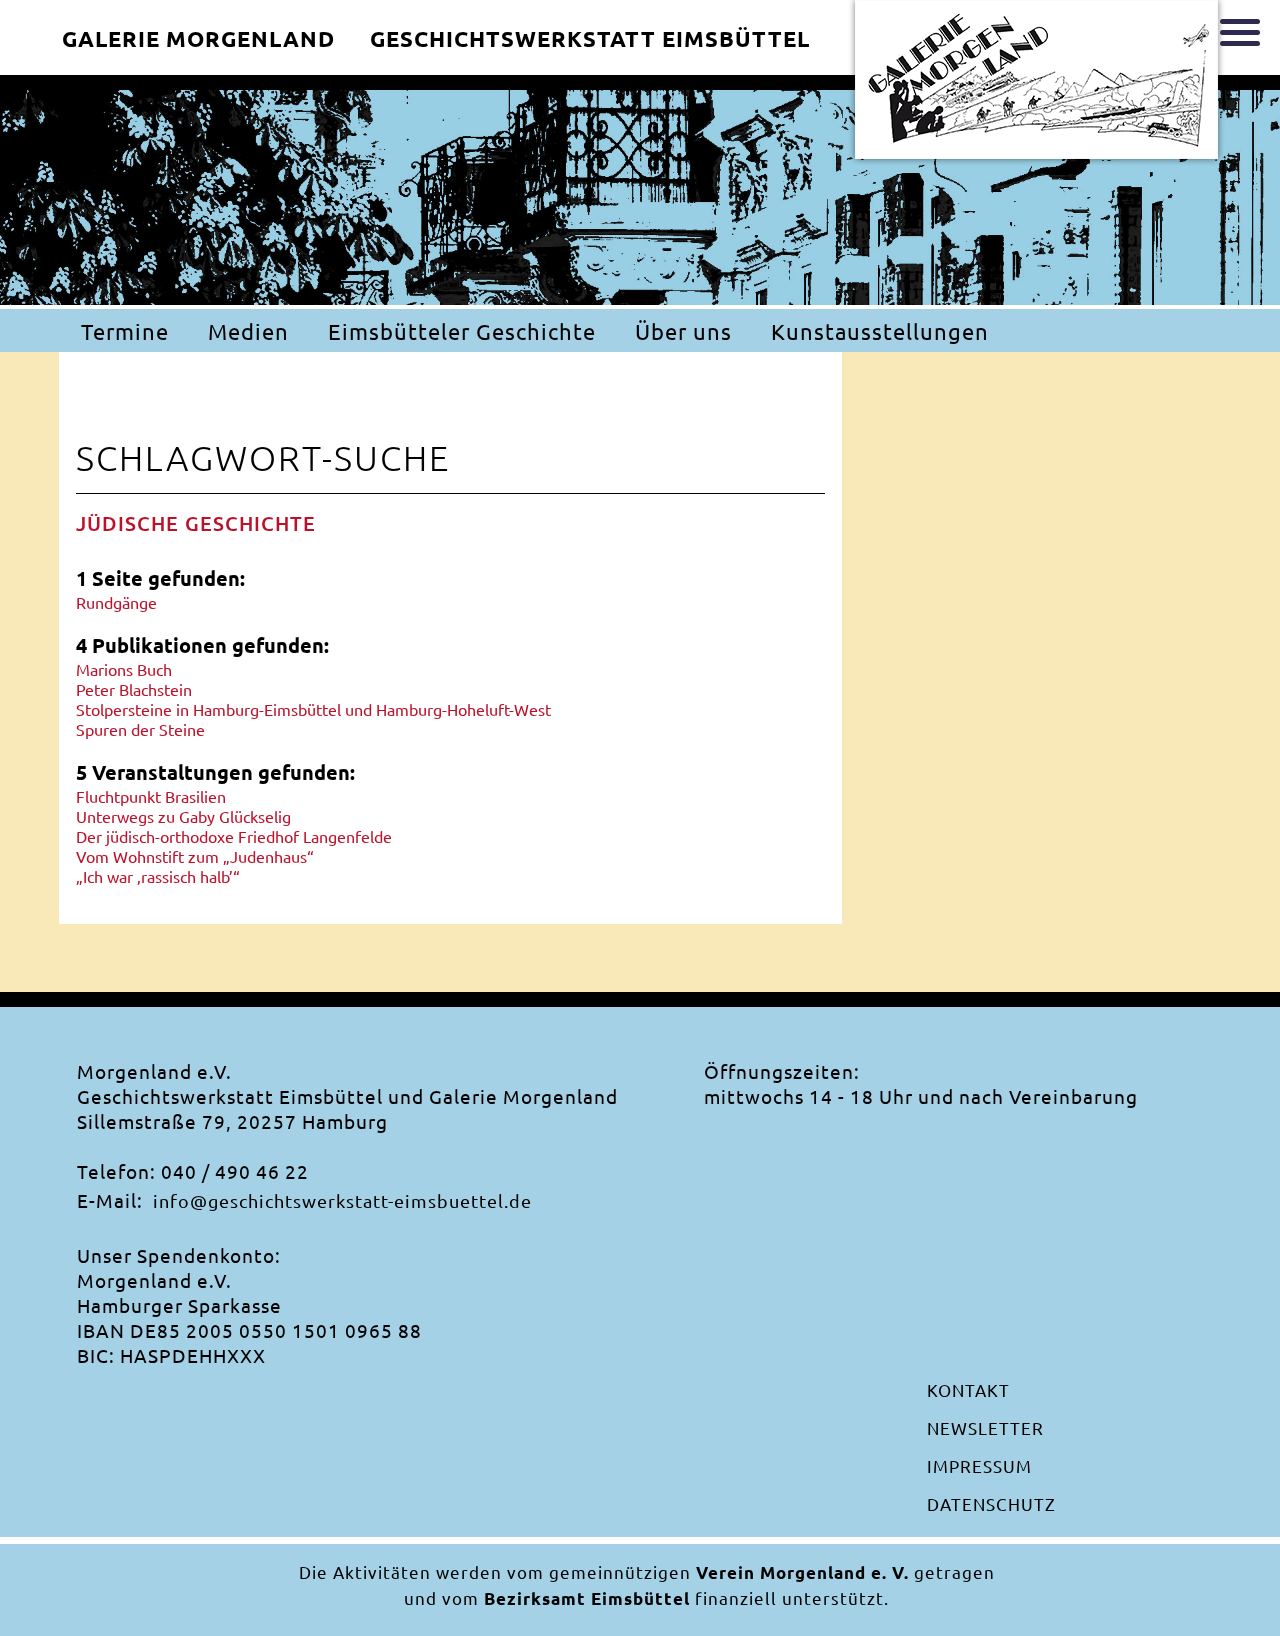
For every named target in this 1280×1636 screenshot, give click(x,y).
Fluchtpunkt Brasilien (151, 796)
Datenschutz (991, 1503)
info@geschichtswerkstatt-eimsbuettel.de (342, 1200)
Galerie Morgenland (198, 38)
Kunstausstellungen (880, 331)
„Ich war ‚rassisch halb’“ (158, 876)
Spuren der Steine (140, 729)
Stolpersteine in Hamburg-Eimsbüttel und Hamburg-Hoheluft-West (313, 709)
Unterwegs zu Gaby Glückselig (183, 816)
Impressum (979, 1465)
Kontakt (968, 1389)
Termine (125, 331)
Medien (248, 331)
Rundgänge (116, 602)
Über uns (683, 331)
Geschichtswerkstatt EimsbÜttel (590, 38)
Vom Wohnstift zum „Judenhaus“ (195, 856)
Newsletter (985, 1427)
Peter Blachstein (134, 689)
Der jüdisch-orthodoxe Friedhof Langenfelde (234, 836)
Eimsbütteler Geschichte (462, 331)
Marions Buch (124, 669)
